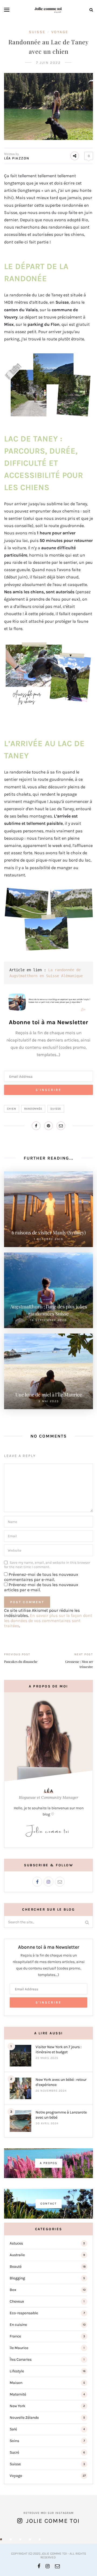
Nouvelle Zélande (24, 2418)
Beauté (16, 2267)
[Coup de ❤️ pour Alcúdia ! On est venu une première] (1, 2539)
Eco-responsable (24, 2313)
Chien (12, 1109)
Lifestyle (17, 2371)
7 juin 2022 (48, 63)
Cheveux (17, 2301)
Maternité (18, 2394)
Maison (16, 2383)
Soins (14, 2441)
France (15, 2336)
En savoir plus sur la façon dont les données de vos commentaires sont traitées (48, 1621)
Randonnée (33, 1109)
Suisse (37, 32)
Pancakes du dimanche (21, 1661)
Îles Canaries (21, 2359)
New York (18, 2406)
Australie (17, 2255)
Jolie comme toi (53, 2521)
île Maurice (19, 2348)
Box (13, 2290)
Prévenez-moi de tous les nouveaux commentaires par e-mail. (41, 1577)
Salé (13, 2429)
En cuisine (18, 2325)
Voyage (60, 32)
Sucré (14, 2452)
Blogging (17, 2278)
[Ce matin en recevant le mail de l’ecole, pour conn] (11, 2539)
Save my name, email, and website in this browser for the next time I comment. (47, 1565)
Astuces (16, 2243)
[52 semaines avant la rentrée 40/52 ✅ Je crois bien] (20, 2539)
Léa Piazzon (17, 158)
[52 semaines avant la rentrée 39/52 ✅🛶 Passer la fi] (30, 2539)
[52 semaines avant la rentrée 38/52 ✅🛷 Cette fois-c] (40, 2539)
